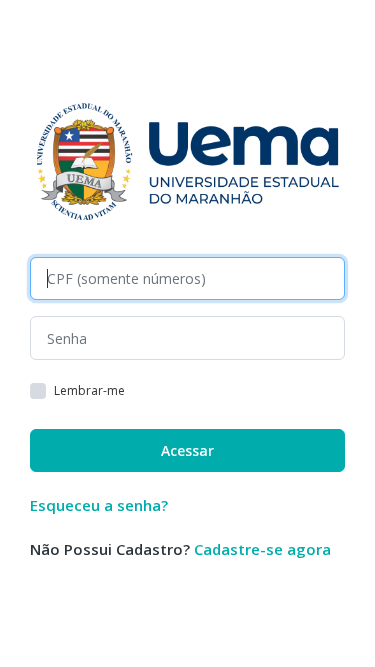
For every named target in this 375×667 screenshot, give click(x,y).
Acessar (187, 450)
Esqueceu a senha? (99, 505)
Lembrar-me (89, 391)
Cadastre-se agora (262, 549)
